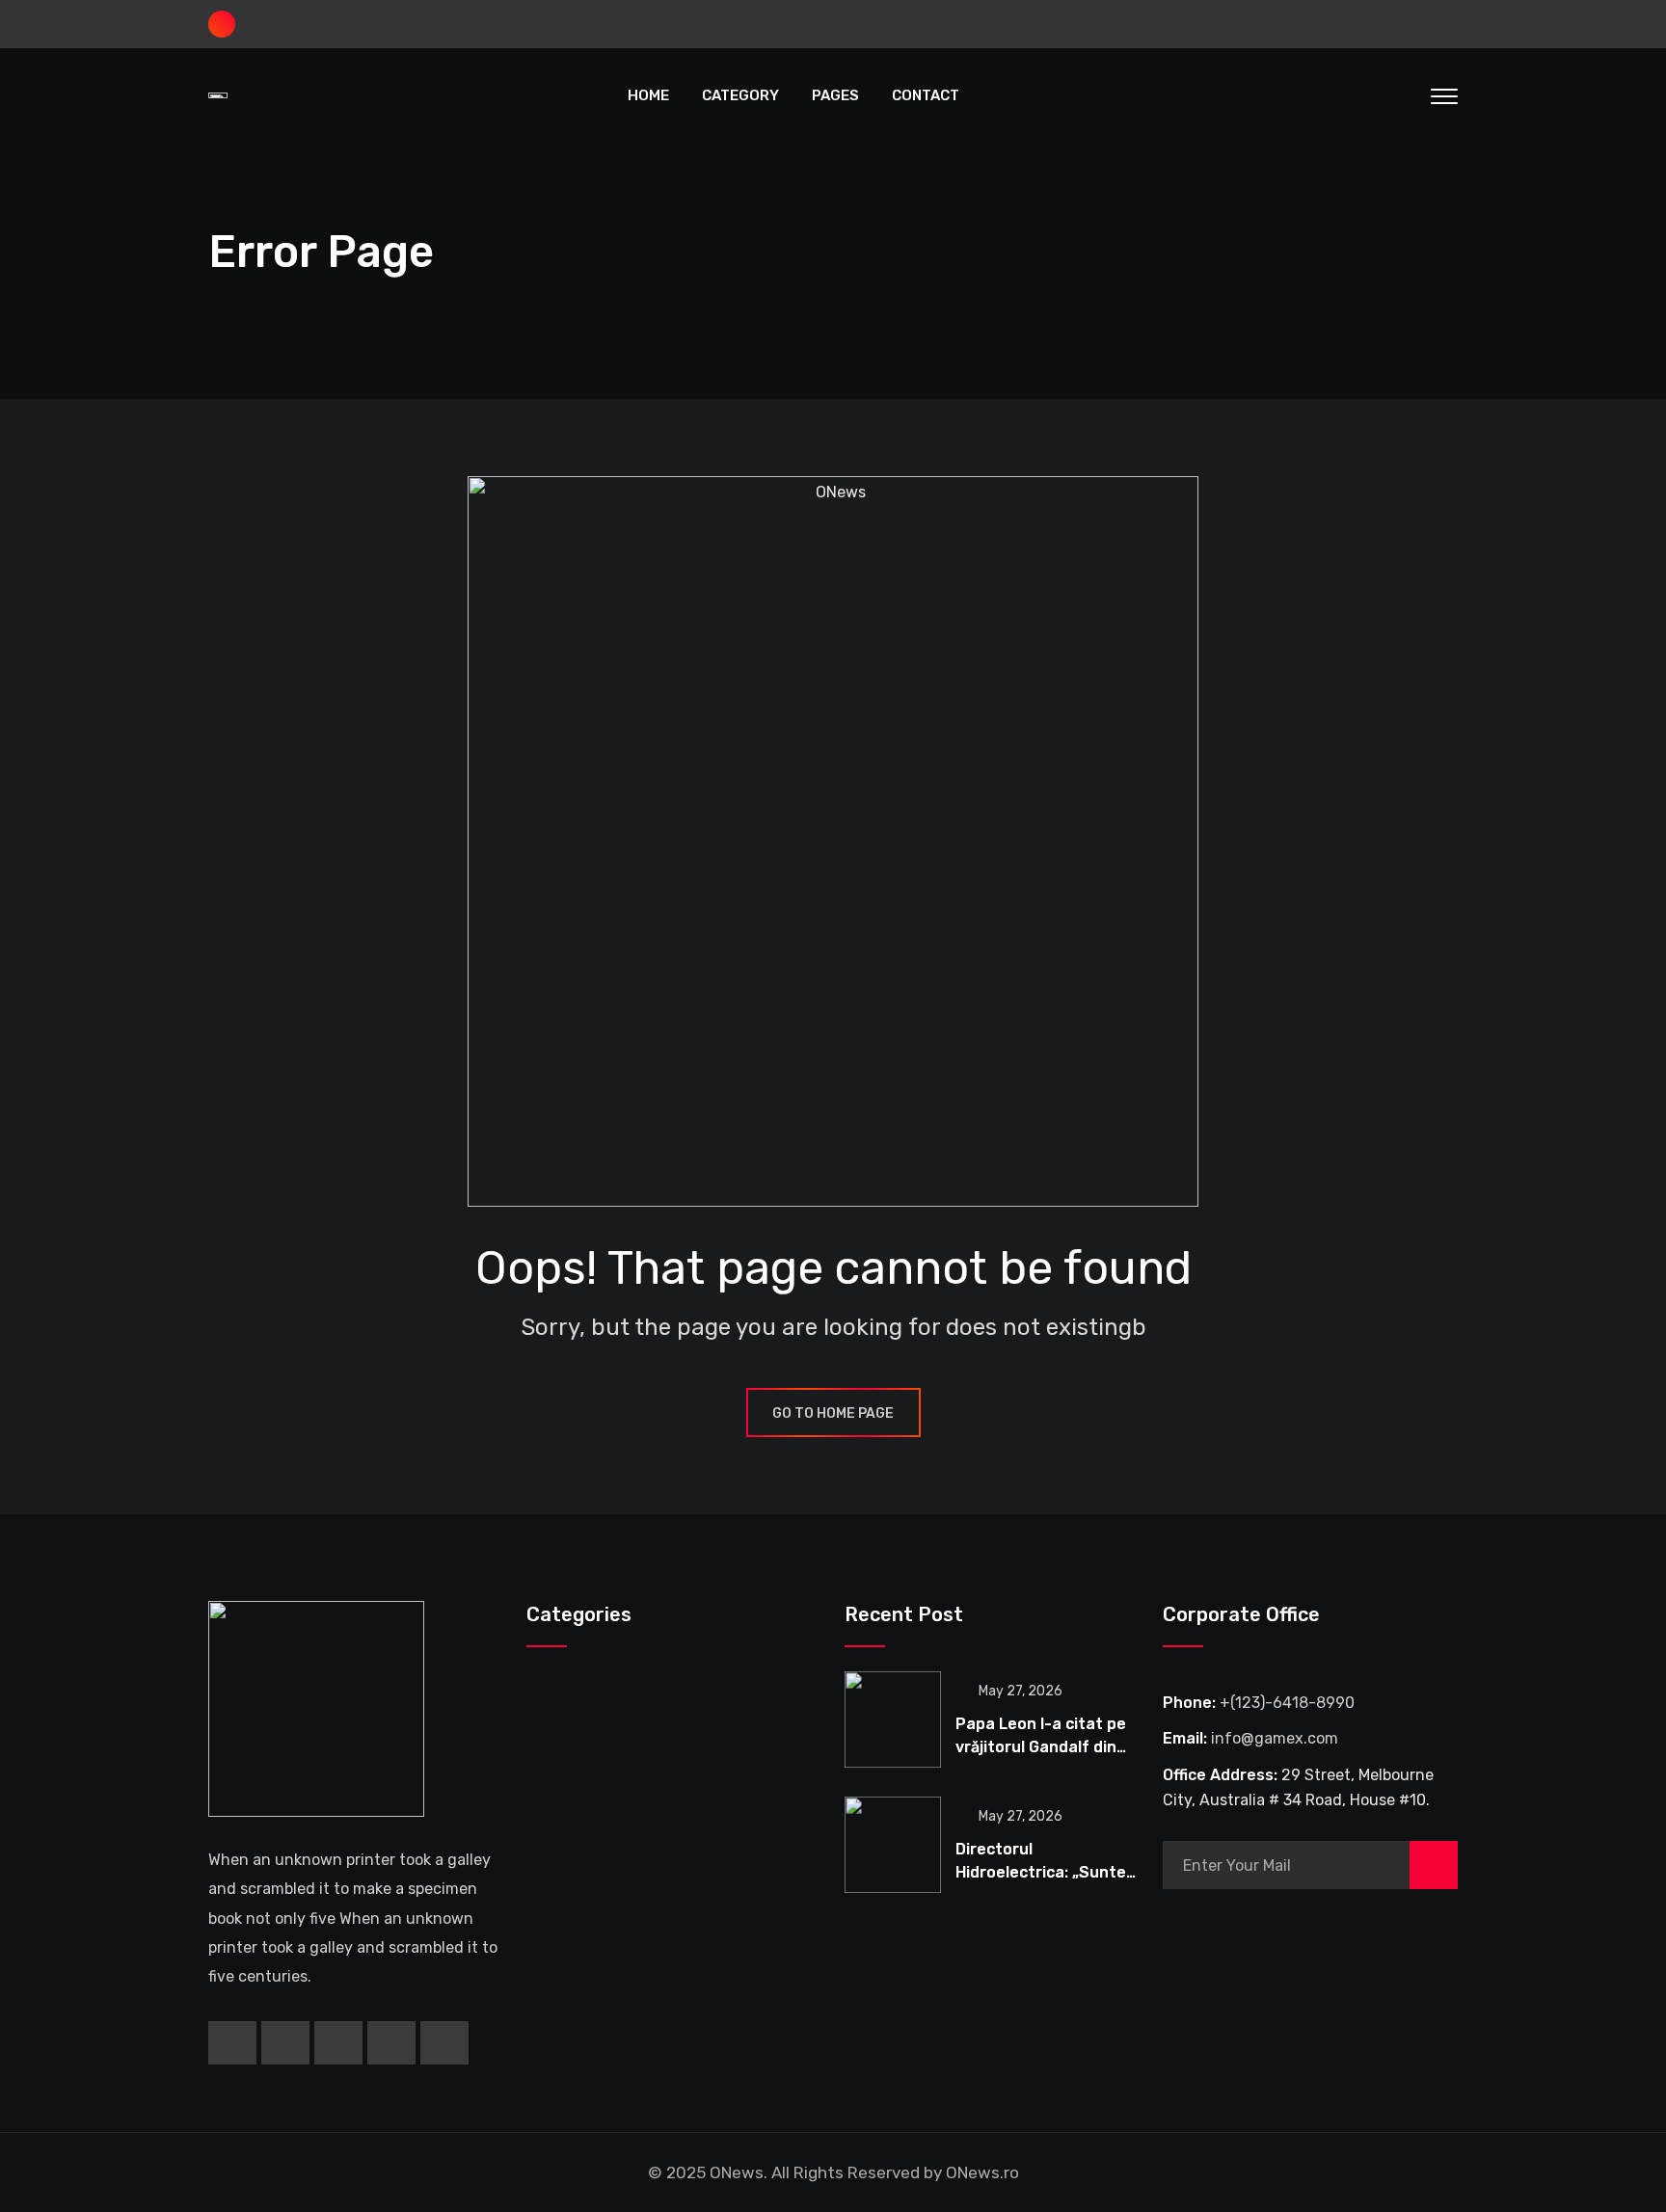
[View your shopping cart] (1365, 95)
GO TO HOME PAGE (833, 1413)
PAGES (835, 95)
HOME (648, 95)
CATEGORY (740, 95)
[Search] (1404, 95)
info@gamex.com (1275, 1738)
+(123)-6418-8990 (1287, 1703)
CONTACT (926, 95)
